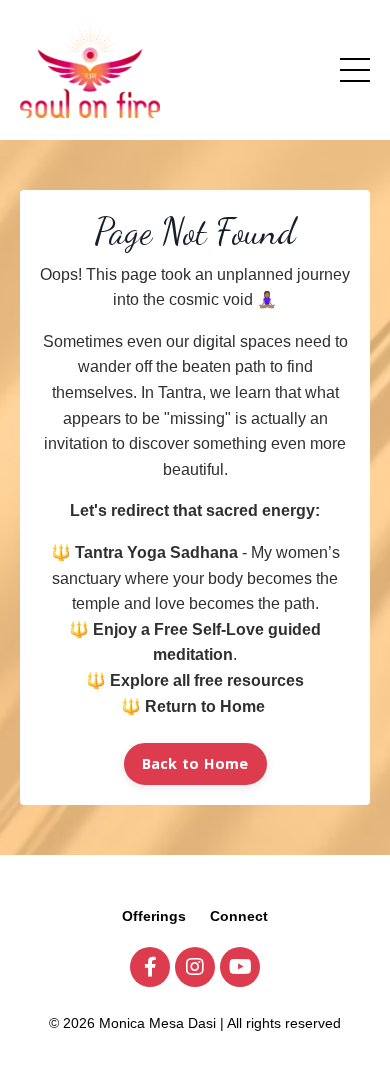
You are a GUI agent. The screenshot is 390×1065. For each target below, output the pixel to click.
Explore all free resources (207, 680)
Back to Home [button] (195, 763)
